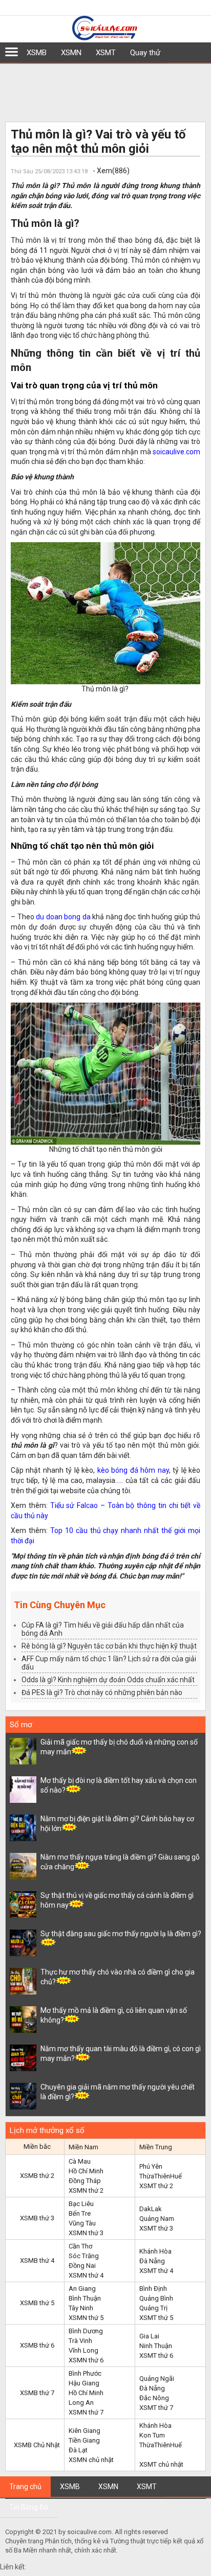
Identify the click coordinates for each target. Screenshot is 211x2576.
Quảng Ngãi (157, 2378)
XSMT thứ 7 (156, 2408)
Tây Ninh (81, 2308)
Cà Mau (80, 2161)
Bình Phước (85, 2373)
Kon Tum (152, 2435)
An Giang (82, 2289)
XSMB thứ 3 (37, 2218)
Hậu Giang (84, 2383)
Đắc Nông (154, 2398)
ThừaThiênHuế (161, 2176)
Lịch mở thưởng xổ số (47, 2130)
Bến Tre (80, 2213)
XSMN (71, 53)
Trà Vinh (80, 2341)
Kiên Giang (85, 2431)
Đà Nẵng (152, 2261)
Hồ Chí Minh (86, 2171)
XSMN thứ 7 (86, 2412)
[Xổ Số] (105, 38)
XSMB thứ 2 (37, 2176)
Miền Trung (156, 2147)
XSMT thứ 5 (156, 2318)
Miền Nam (83, 2147)
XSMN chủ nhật (91, 2460)
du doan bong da (63, 917)
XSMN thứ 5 (86, 2318)
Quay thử (145, 53)
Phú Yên (151, 2166)
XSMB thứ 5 (37, 2303)
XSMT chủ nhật (161, 2464)
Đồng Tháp (85, 2181)
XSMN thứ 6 (86, 2360)
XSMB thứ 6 (37, 2345)
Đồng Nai (82, 2266)
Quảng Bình (156, 2298)
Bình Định (153, 2289)
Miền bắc (37, 2146)
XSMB (37, 53)
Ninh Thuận (156, 2346)
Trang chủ (25, 2487)
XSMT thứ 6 (156, 2355)
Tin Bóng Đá (29, 2507)
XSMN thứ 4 (86, 2275)
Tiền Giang (84, 2440)
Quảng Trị (153, 2308)
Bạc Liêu (81, 2204)
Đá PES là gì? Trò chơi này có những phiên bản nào (102, 1692)
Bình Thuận (85, 2298)
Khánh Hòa (155, 2251)
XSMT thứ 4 (156, 2271)
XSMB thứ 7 (37, 2393)
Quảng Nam (157, 2219)
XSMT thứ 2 (156, 2186)
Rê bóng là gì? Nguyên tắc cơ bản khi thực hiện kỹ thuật (109, 1646)
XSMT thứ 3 (156, 2228)
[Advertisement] (105, 89)
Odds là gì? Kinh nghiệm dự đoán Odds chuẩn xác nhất (108, 1680)
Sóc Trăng (84, 2256)
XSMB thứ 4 (37, 2260)
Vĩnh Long (83, 2350)
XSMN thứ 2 (86, 2190)
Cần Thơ (80, 2246)
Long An (81, 2403)
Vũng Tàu (82, 2223)
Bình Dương (86, 2331)
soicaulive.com (176, 452)
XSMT (106, 53)
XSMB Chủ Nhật (37, 2445)
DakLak (151, 2209)
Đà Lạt (78, 2450)
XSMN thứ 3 (86, 2233)
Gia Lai (149, 2336)
